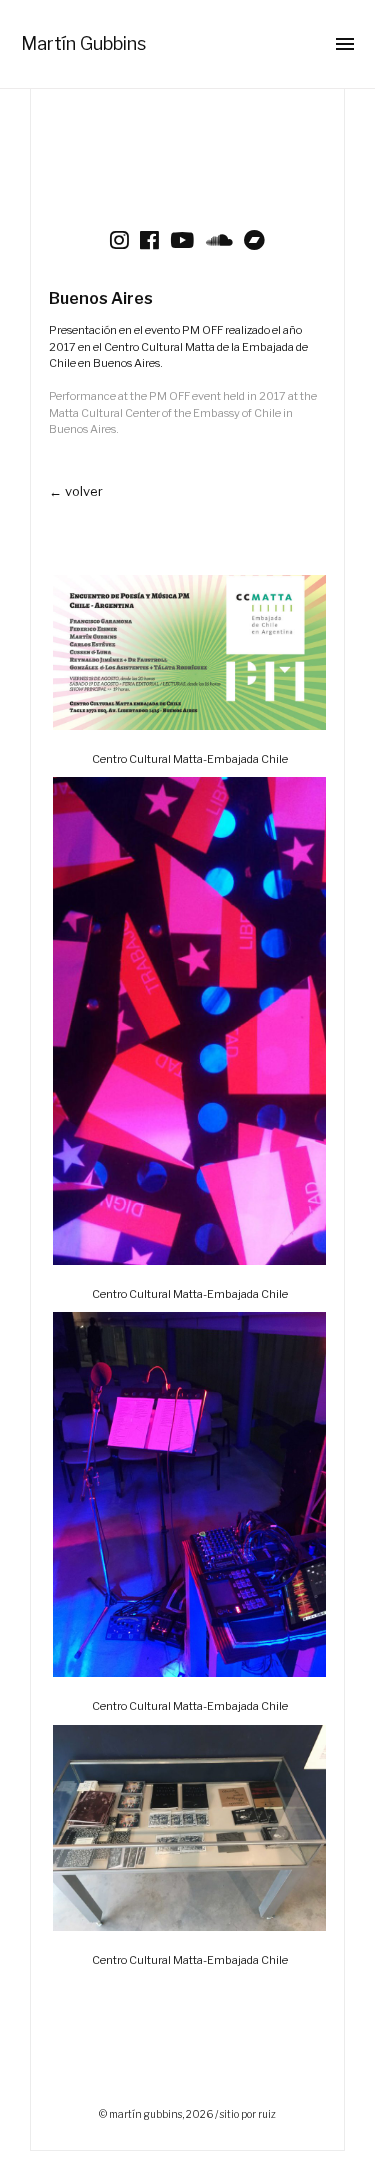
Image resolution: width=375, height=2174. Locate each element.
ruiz (267, 2114)
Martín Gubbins (83, 43)
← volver (76, 491)
